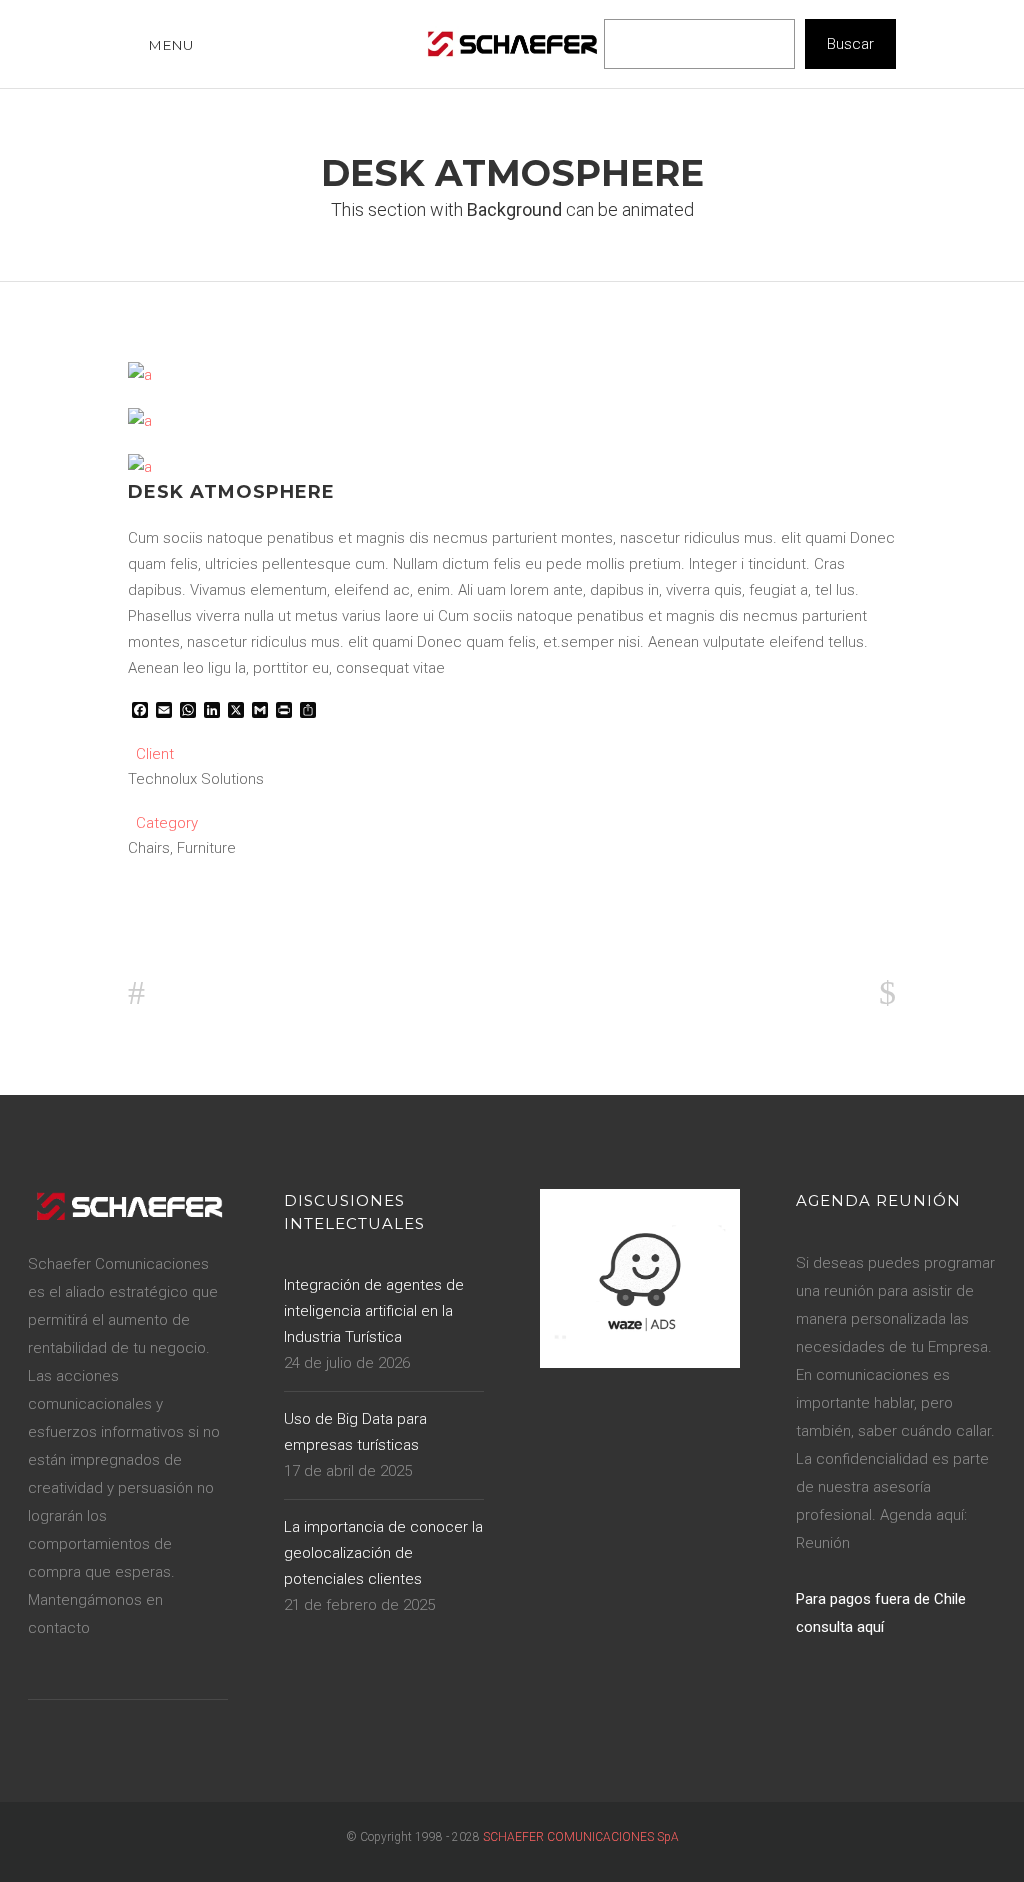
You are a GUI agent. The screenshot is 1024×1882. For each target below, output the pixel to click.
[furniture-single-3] (140, 421)
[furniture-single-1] (140, 375)
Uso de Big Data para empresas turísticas (355, 1432)
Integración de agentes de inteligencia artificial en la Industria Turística (374, 1311)
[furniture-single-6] (140, 467)
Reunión (823, 1543)
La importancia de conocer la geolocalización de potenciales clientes (383, 1553)
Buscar (850, 44)
